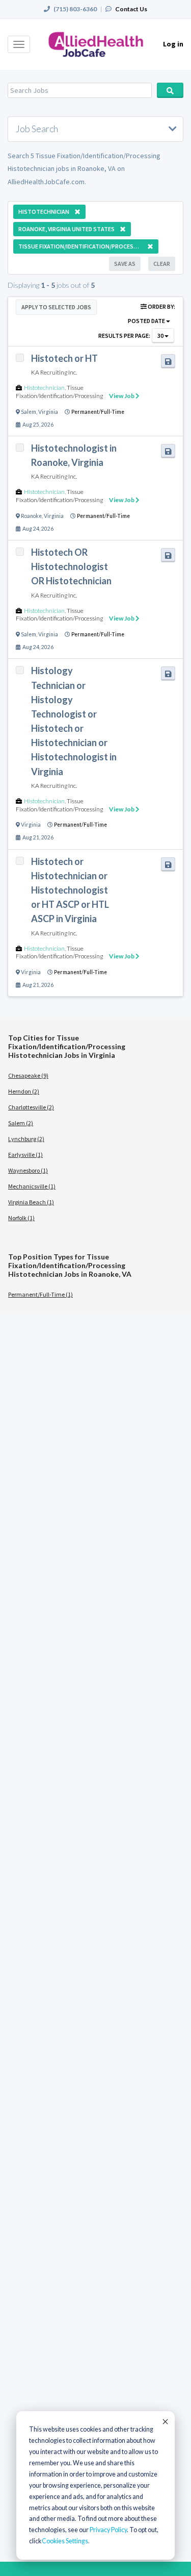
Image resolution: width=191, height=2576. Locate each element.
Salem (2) (21, 1123)
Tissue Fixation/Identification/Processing (59, 392)
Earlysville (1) (25, 1155)
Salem (29, 412)
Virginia (48, 412)
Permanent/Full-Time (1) (40, 1294)
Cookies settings (65, 2541)
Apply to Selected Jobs (56, 307)
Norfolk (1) (21, 1218)
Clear (162, 264)
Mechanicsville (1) (32, 1186)
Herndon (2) (24, 1091)
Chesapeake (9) (28, 1075)
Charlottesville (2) (31, 1107)
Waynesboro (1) (28, 1170)
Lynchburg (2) (26, 1139)
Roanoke (31, 516)
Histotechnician (44, 388)
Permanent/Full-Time (98, 412)
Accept (165, 2421)
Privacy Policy (108, 2530)
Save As (125, 264)
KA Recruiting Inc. (54, 372)
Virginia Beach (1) (31, 1202)
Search (170, 90)
